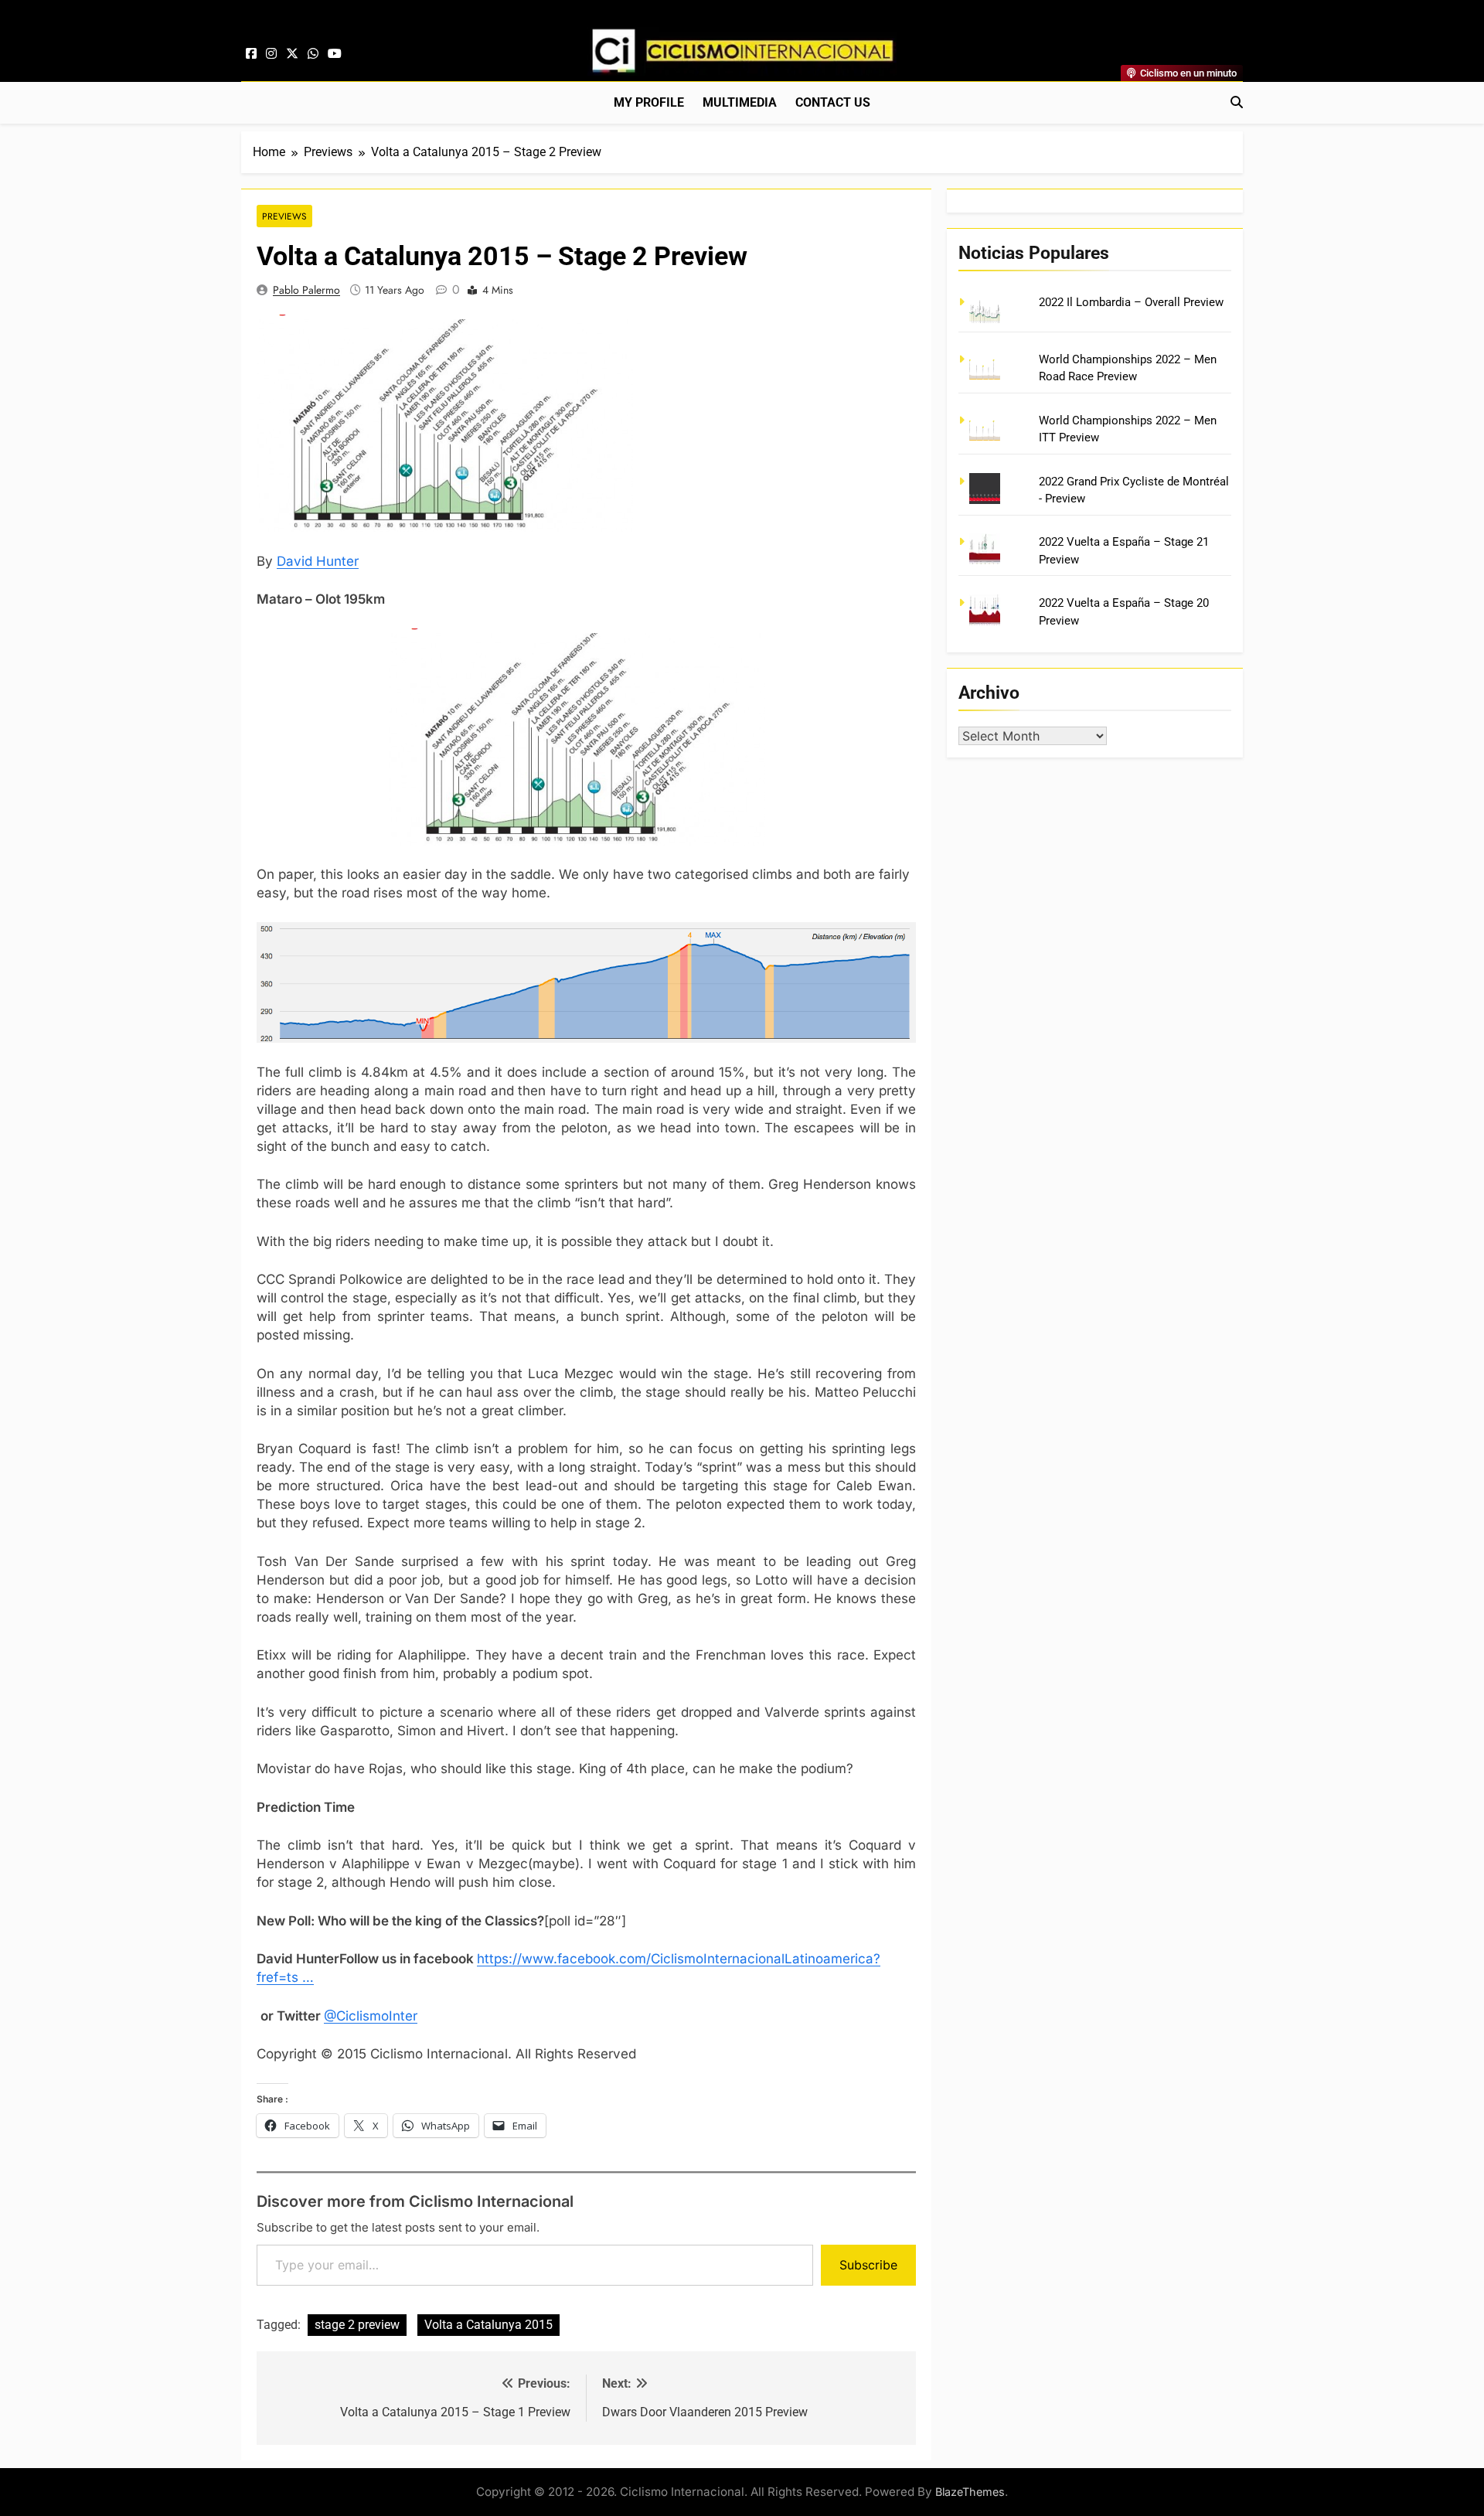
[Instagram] (271, 54)
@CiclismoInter (371, 2016)
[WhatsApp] (313, 54)
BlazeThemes (970, 2492)
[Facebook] (251, 54)
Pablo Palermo (306, 290)
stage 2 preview (357, 2325)
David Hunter (318, 561)
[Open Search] (1237, 102)
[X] (292, 54)
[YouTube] (335, 54)
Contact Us (833, 102)
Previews (284, 216)
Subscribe (868, 2265)
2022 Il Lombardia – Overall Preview (1131, 302)
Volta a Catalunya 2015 (488, 2325)
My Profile (649, 102)
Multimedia (740, 102)
